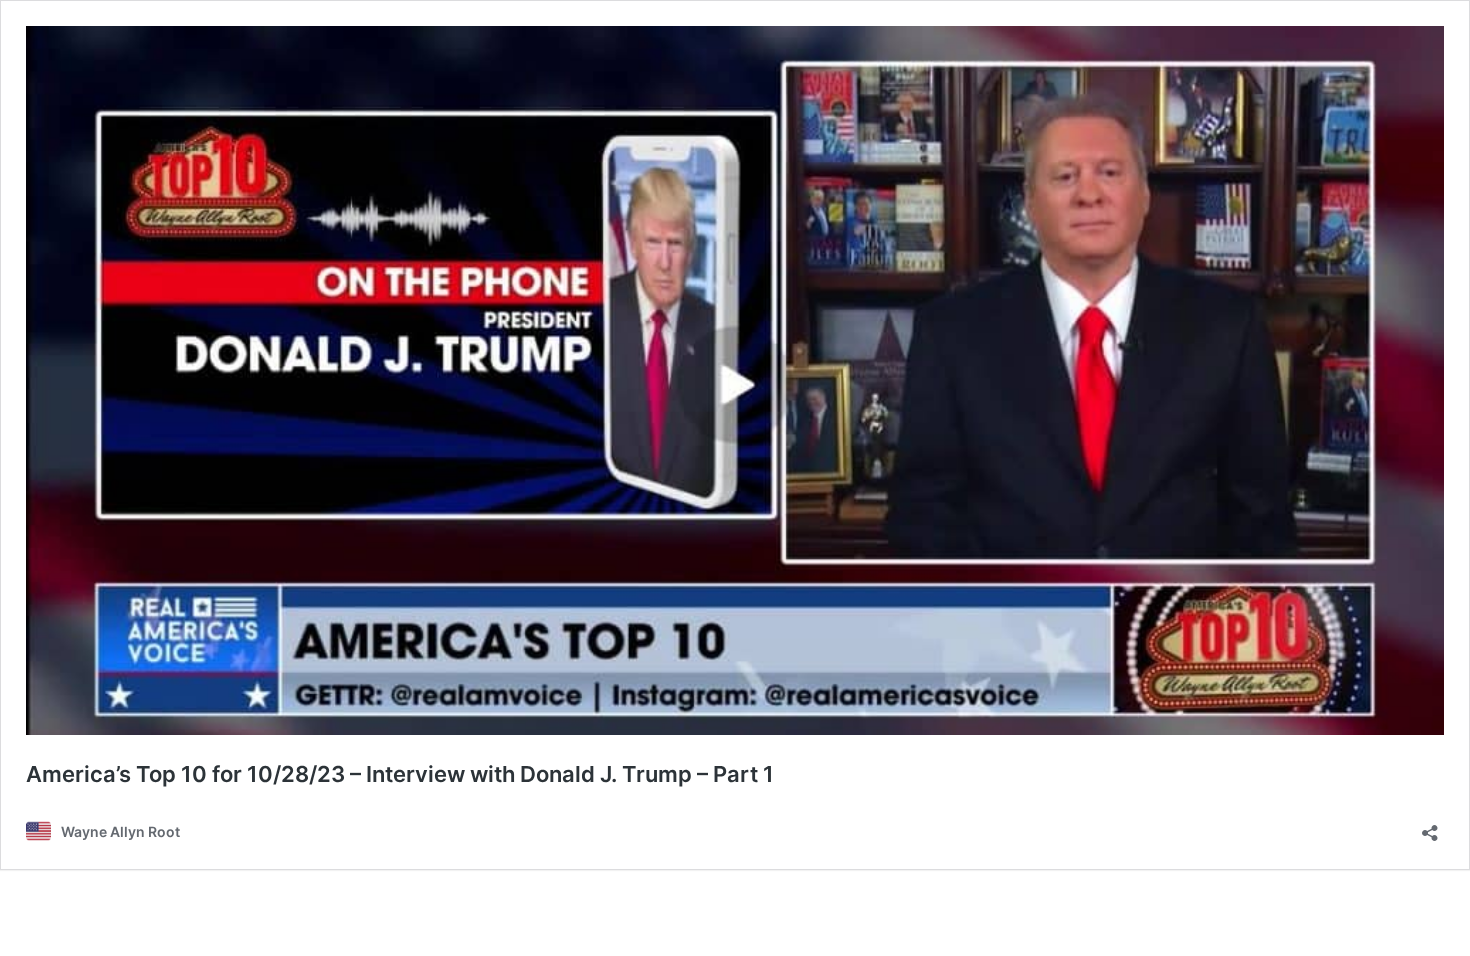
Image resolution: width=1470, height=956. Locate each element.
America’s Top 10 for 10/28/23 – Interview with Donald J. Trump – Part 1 (400, 774)
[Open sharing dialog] (1430, 826)
